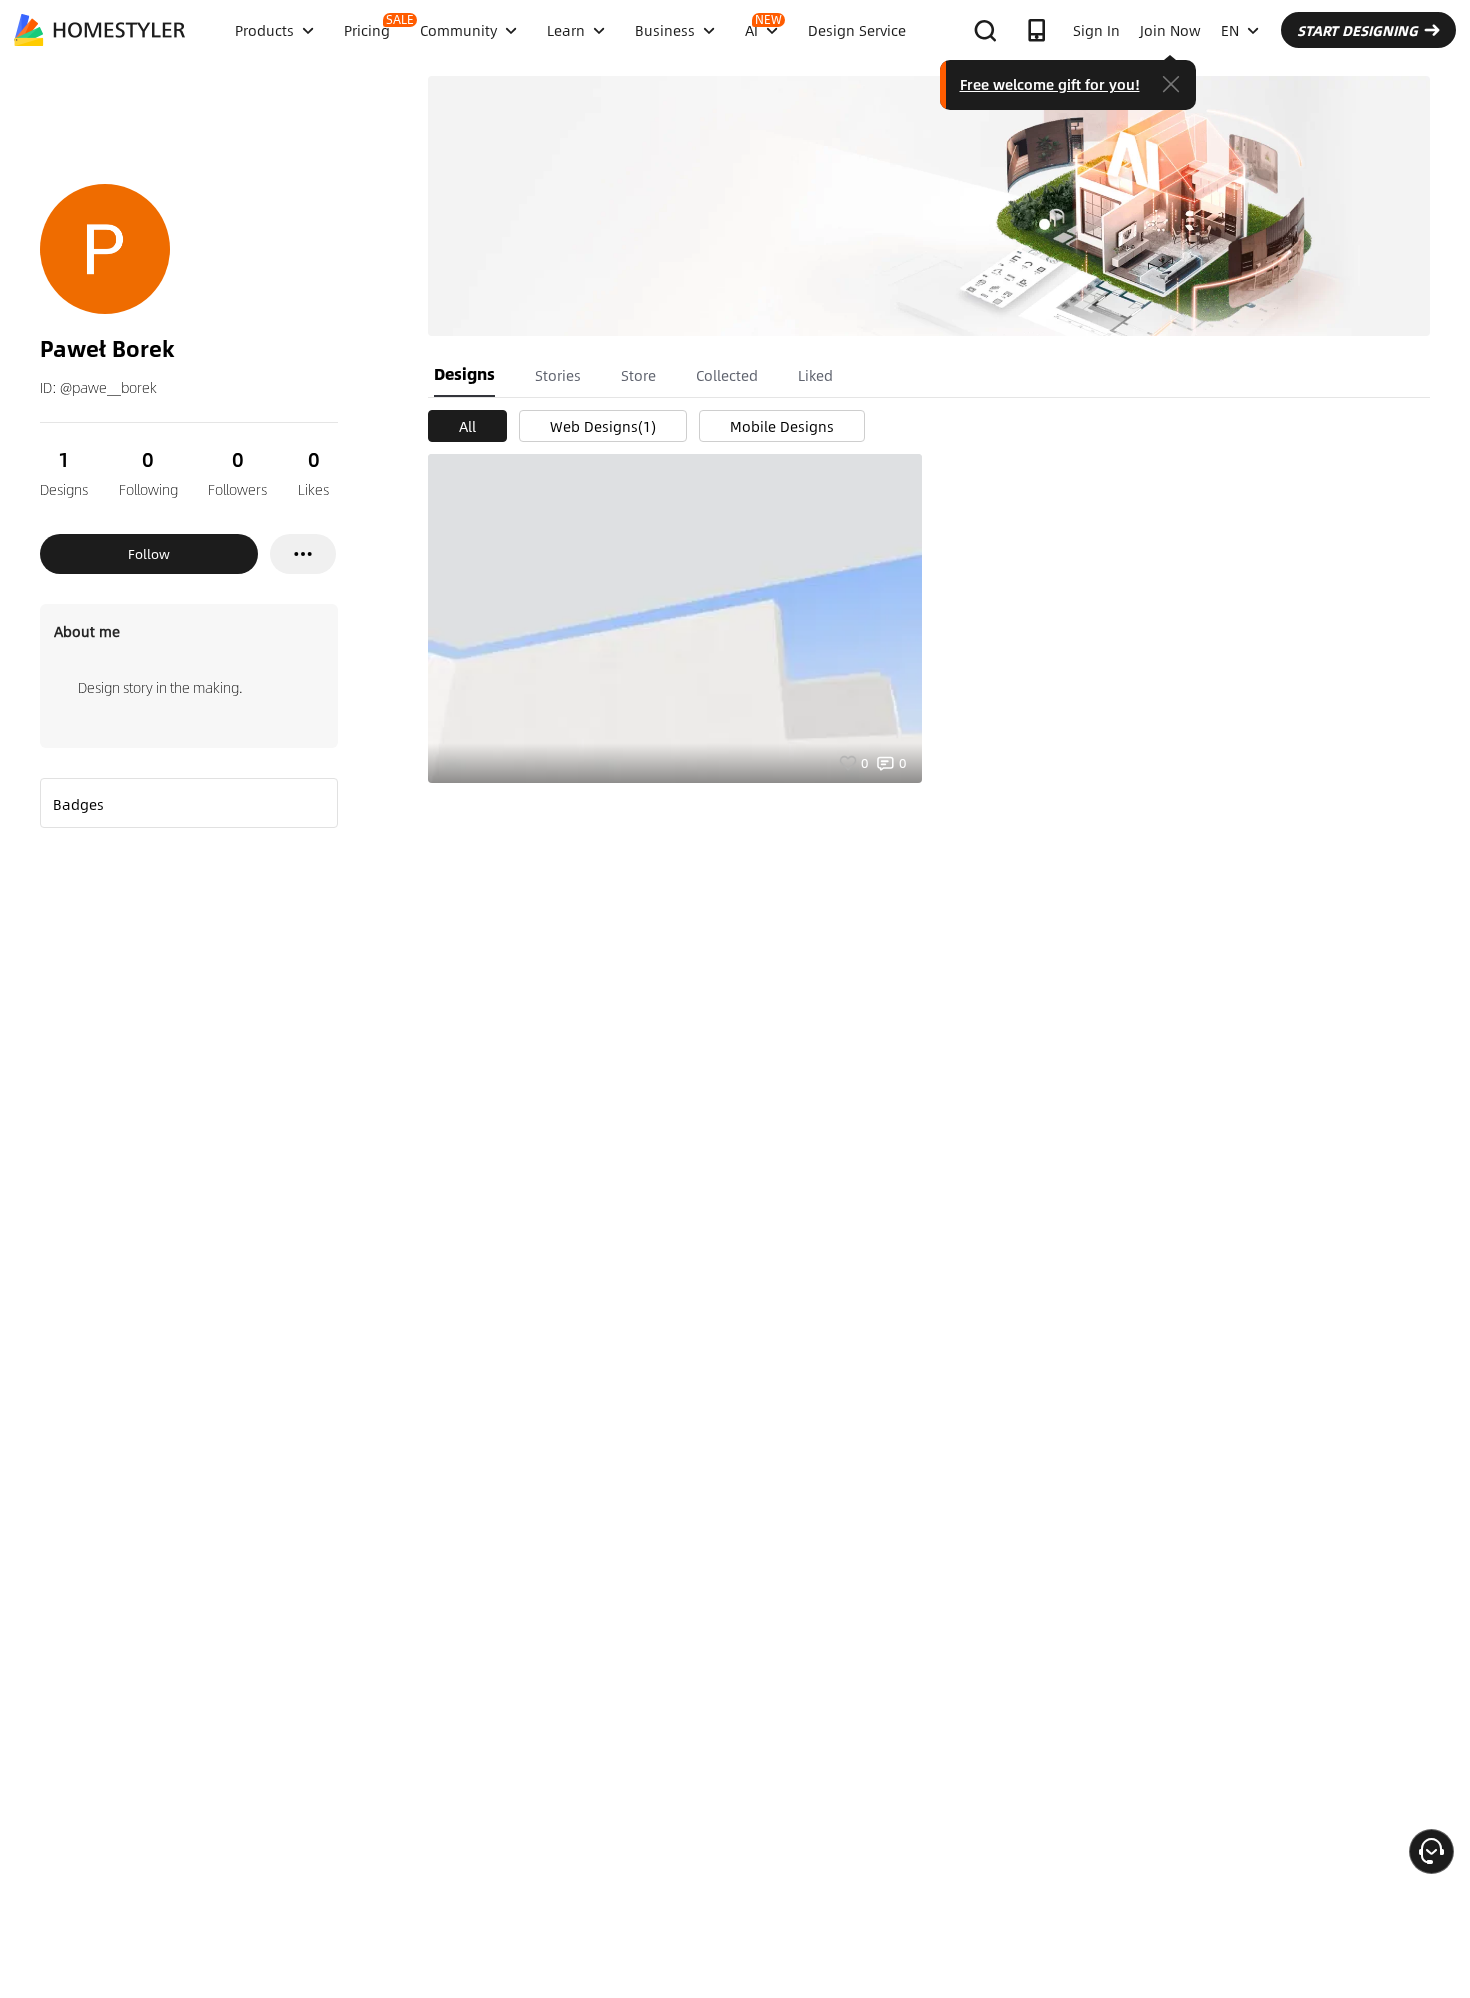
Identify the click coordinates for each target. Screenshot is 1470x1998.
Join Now (1170, 30)
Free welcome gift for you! (1050, 84)
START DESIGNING (1357, 30)
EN (1230, 30)
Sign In (1096, 30)
